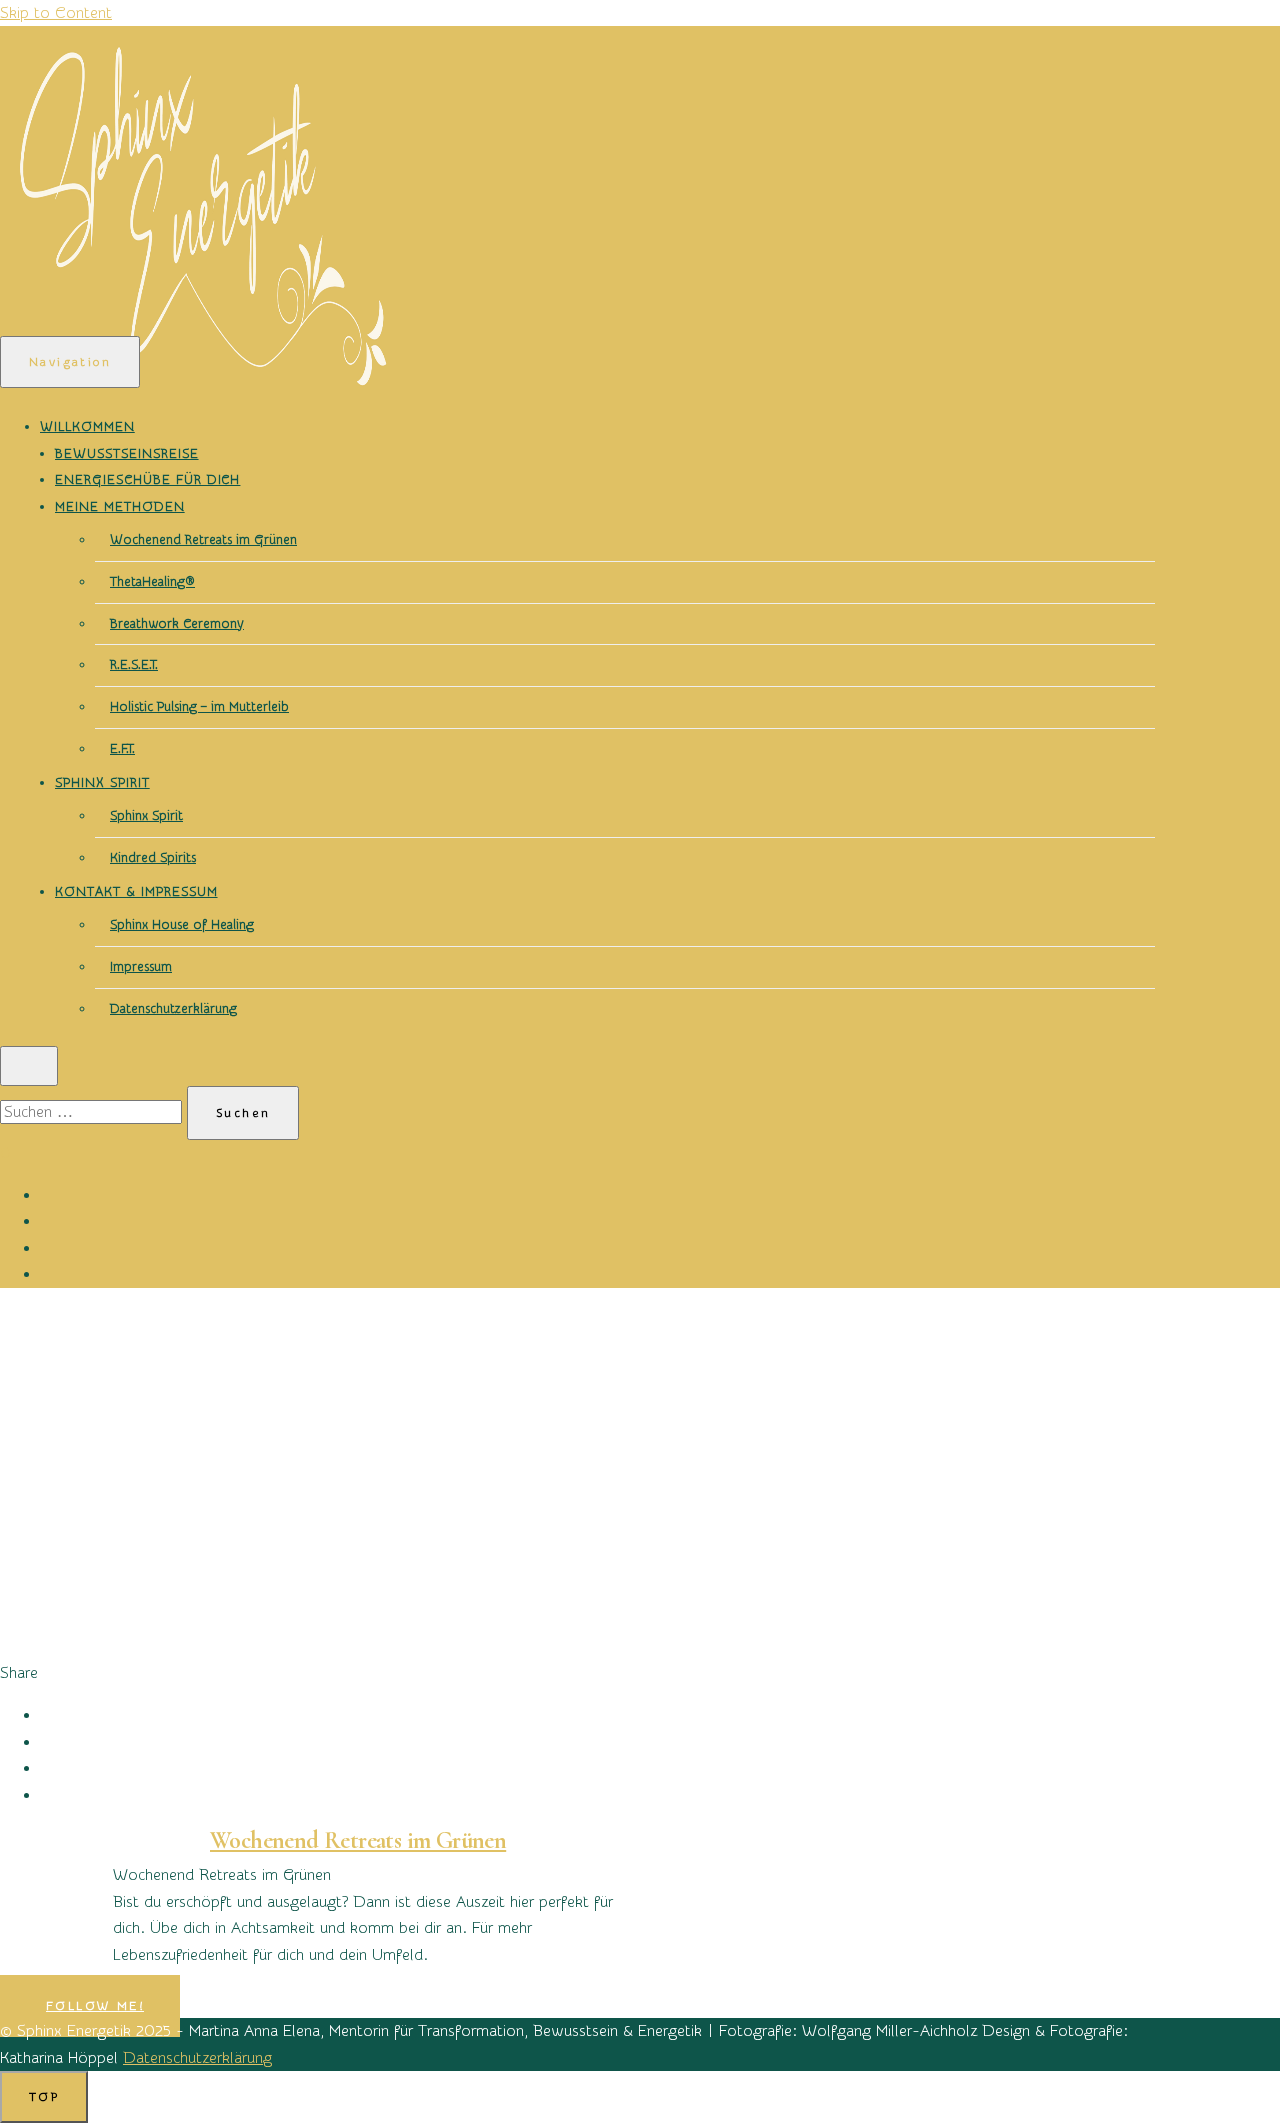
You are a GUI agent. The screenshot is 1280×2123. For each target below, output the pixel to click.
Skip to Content (56, 13)
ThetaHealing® (152, 581)
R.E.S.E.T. (134, 664)
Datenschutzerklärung (173, 1008)
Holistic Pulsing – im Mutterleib (199, 706)
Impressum (141, 966)
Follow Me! (95, 2006)
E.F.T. (122, 748)
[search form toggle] (29, 1066)
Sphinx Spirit (102, 782)
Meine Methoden (120, 506)
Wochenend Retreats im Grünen (203, 539)
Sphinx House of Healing (182, 924)
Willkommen (87, 426)
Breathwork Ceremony (177, 623)
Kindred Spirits (153, 857)
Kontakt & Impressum (136, 891)
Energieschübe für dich (147, 479)
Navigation (70, 362)
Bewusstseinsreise (127, 453)
